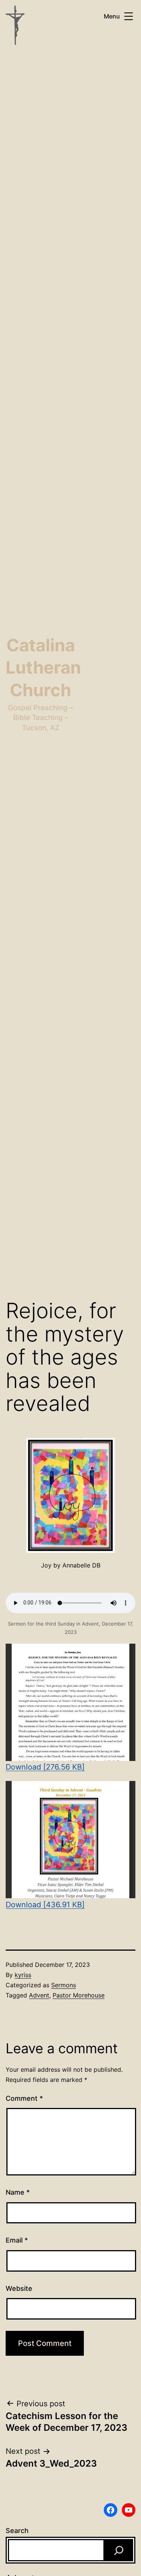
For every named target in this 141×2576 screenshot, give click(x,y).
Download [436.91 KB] (45, 1905)
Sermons (64, 1985)
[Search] (119, 2550)
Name (18, 2192)
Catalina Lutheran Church (43, 668)
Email (17, 2240)
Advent (39, 1995)
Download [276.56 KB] (45, 1767)
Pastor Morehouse (79, 1995)
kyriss (23, 1975)
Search (17, 2531)
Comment (24, 2098)
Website (19, 2288)
